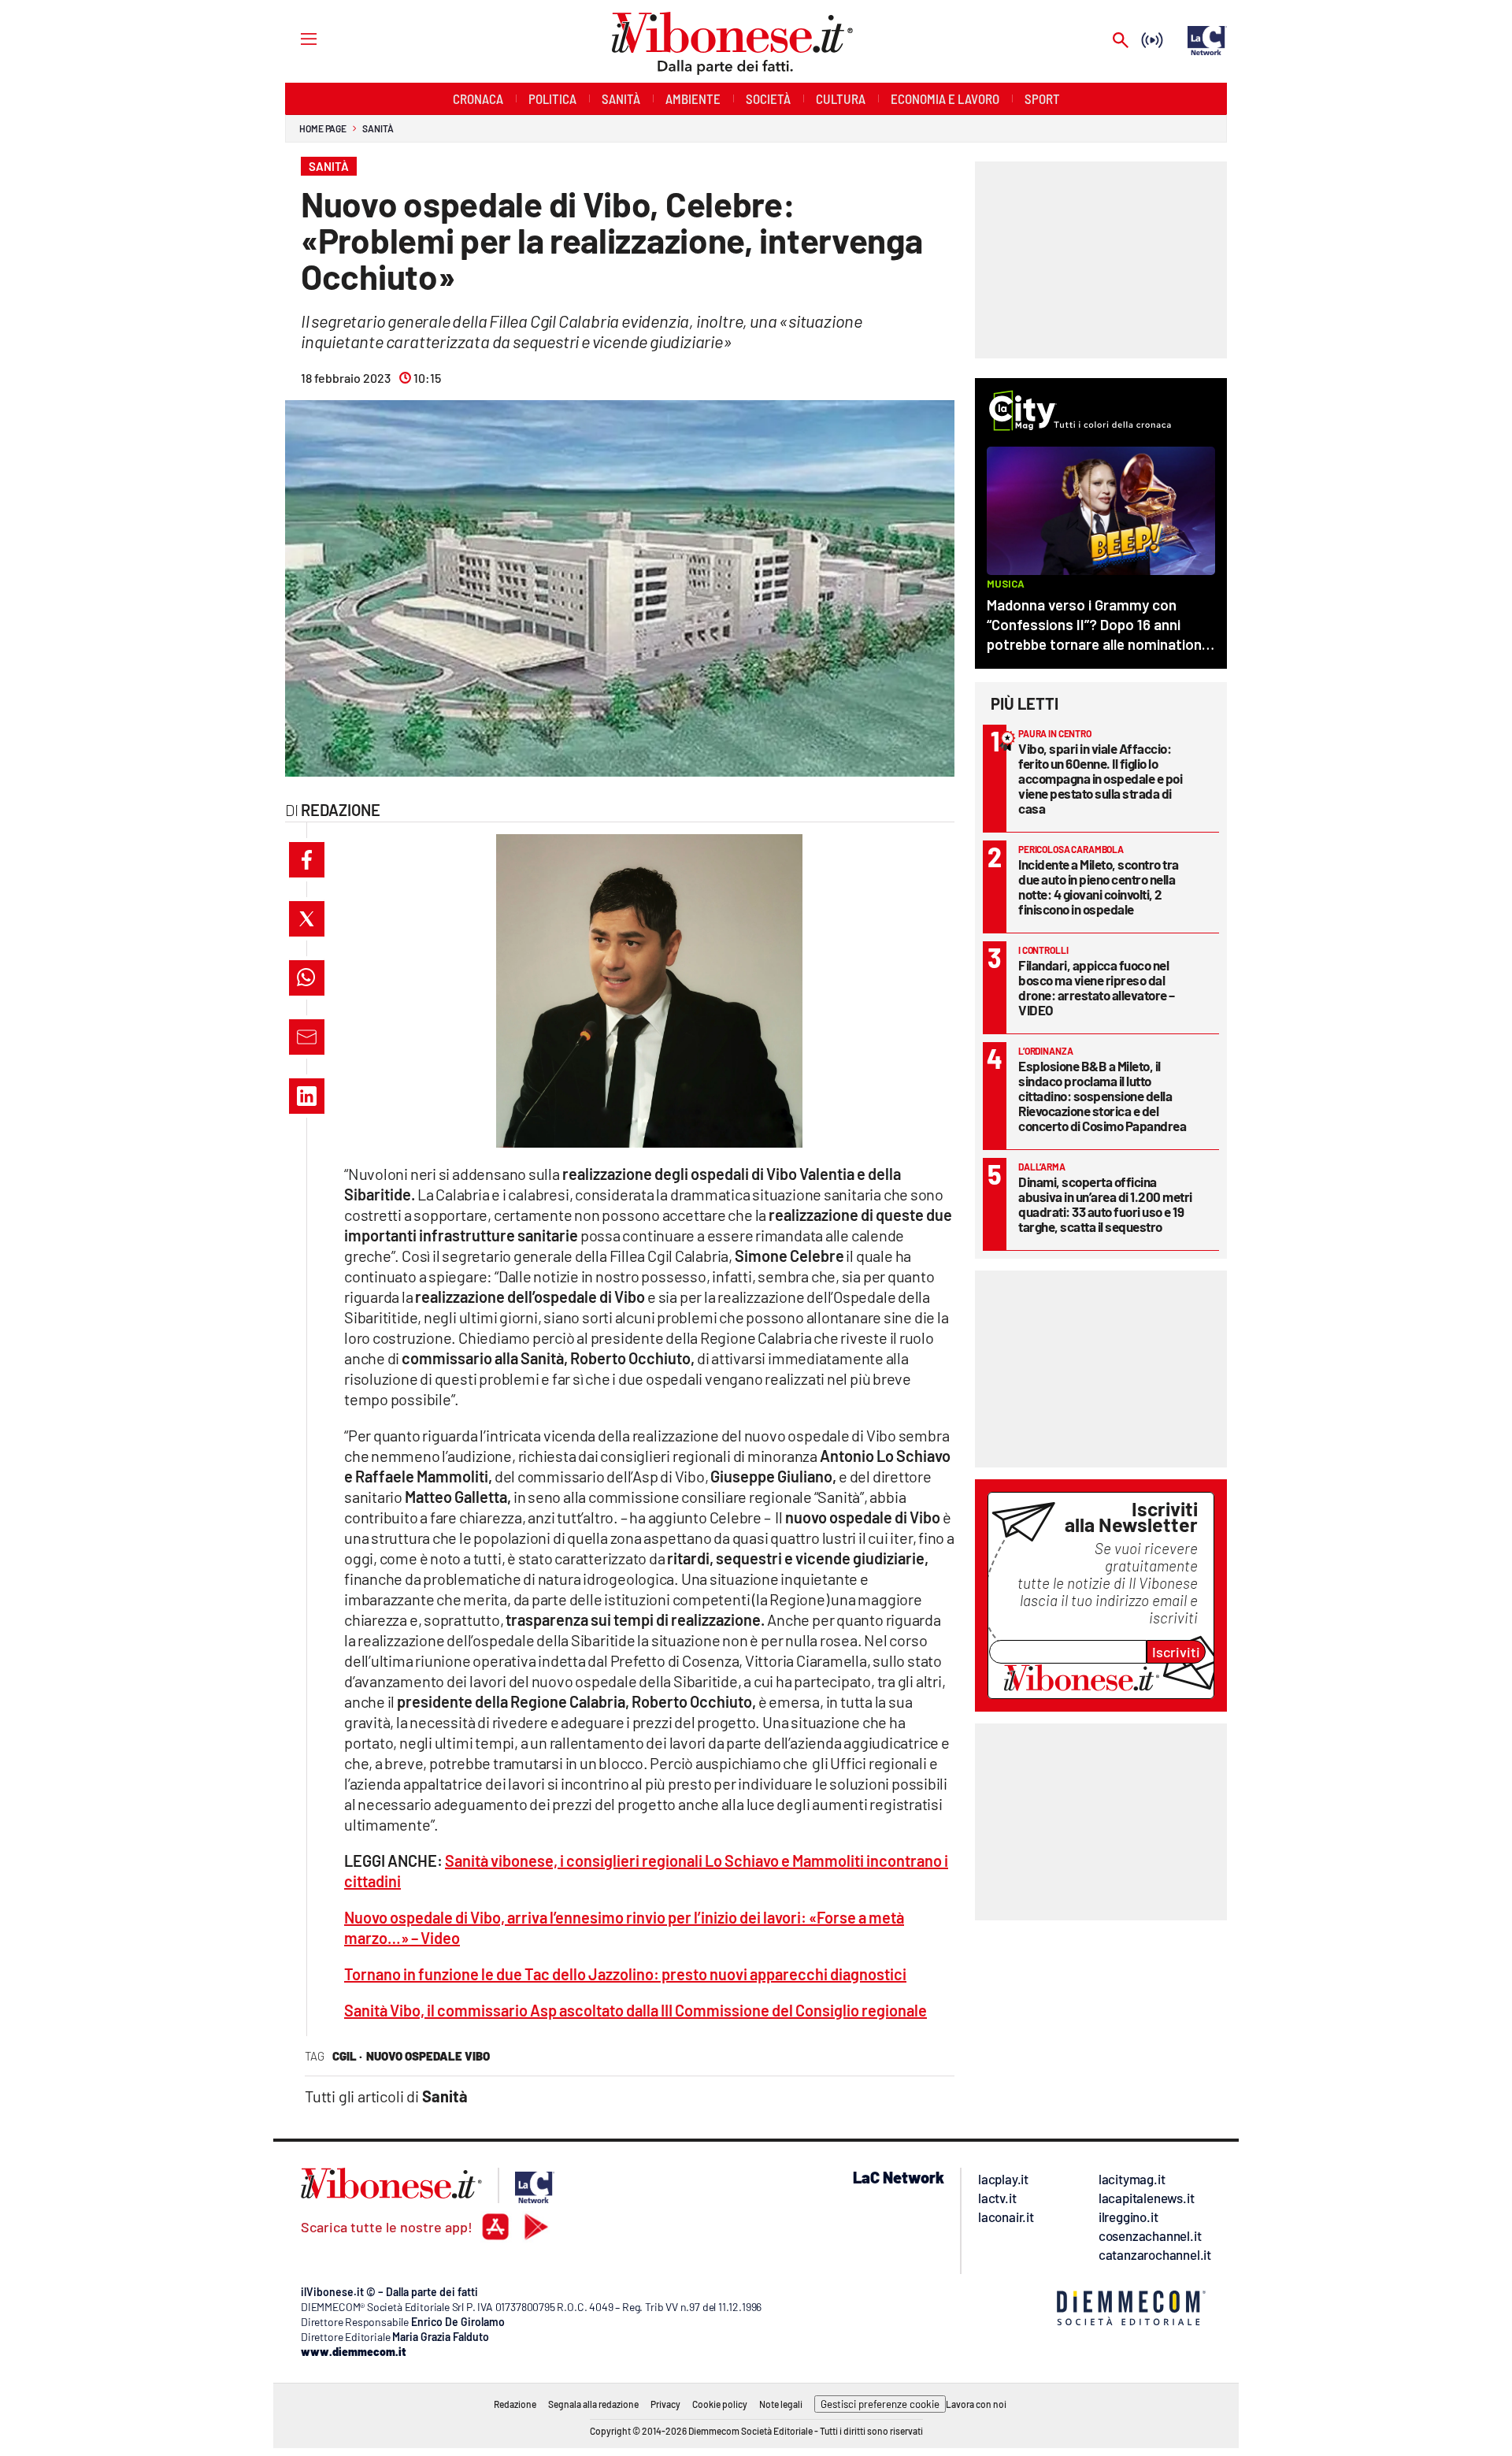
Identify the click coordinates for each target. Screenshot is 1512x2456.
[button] (307, 860)
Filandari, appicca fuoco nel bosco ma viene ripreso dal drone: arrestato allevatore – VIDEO (1097, 987)
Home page (323, 128)
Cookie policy (720, 2404)
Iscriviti (1176, 1652)
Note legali (781, 2404)
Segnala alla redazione (593, 2404)
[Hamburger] (294, 38)
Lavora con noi (976, 2404)
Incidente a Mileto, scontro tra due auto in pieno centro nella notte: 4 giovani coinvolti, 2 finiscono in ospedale (1099, 887)
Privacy (665, 2404)
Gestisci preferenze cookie (880, 2404)
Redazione (515, 2404)
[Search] (1121, 41)
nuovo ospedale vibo (428, 2056)
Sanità (378, 128)
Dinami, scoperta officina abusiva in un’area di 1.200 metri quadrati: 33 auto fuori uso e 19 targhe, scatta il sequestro (1105, 1204)
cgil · (347, 2056)
